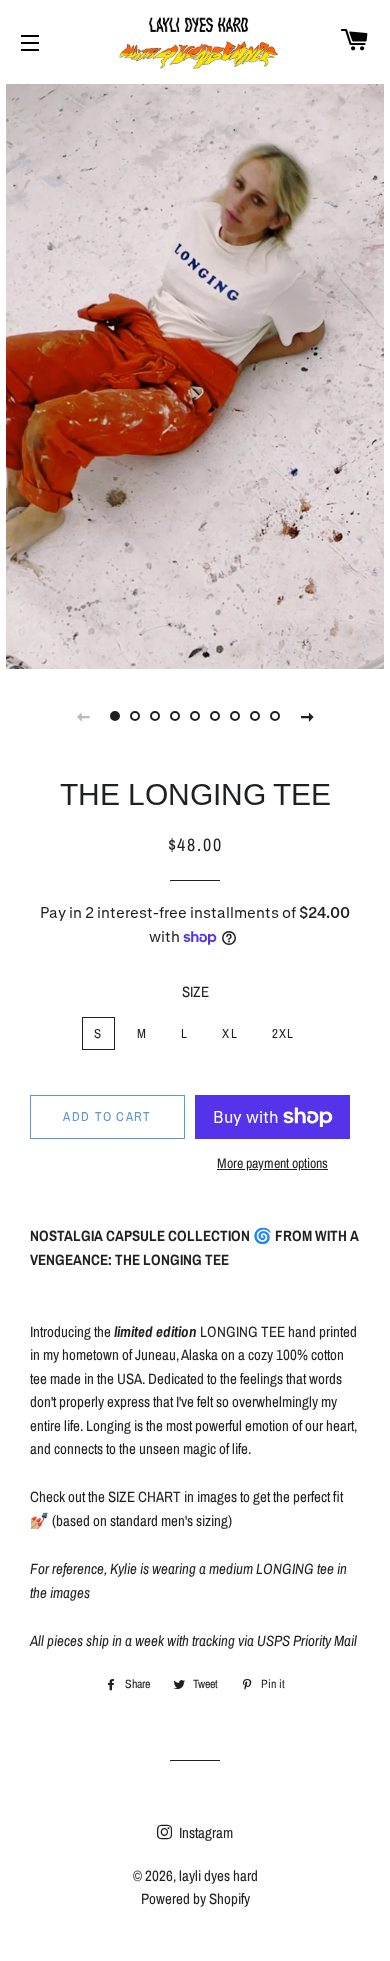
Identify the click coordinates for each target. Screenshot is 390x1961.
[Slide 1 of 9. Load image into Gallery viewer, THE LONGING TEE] (115, 716)
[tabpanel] (195, 374)
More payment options (272, 1163)
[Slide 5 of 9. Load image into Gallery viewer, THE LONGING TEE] (195, 716)
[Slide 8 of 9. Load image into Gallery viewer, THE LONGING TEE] (255, 716)
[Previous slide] (83, 716)
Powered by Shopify (195, 1898)
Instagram (204, 1832)
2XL (283, 1033)
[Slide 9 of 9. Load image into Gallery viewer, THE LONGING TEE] (275, 716)
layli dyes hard (218, 1875)
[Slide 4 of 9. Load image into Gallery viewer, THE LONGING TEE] (175, 716)
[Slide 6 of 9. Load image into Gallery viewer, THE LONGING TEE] (215, 716)
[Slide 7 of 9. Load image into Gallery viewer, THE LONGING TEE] (235, 716)
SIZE (195, 991)
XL (230, 1033)
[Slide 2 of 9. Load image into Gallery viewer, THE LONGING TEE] (135, 716)
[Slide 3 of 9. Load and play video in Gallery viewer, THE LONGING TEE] (155, 716)
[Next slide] (307, 716)
